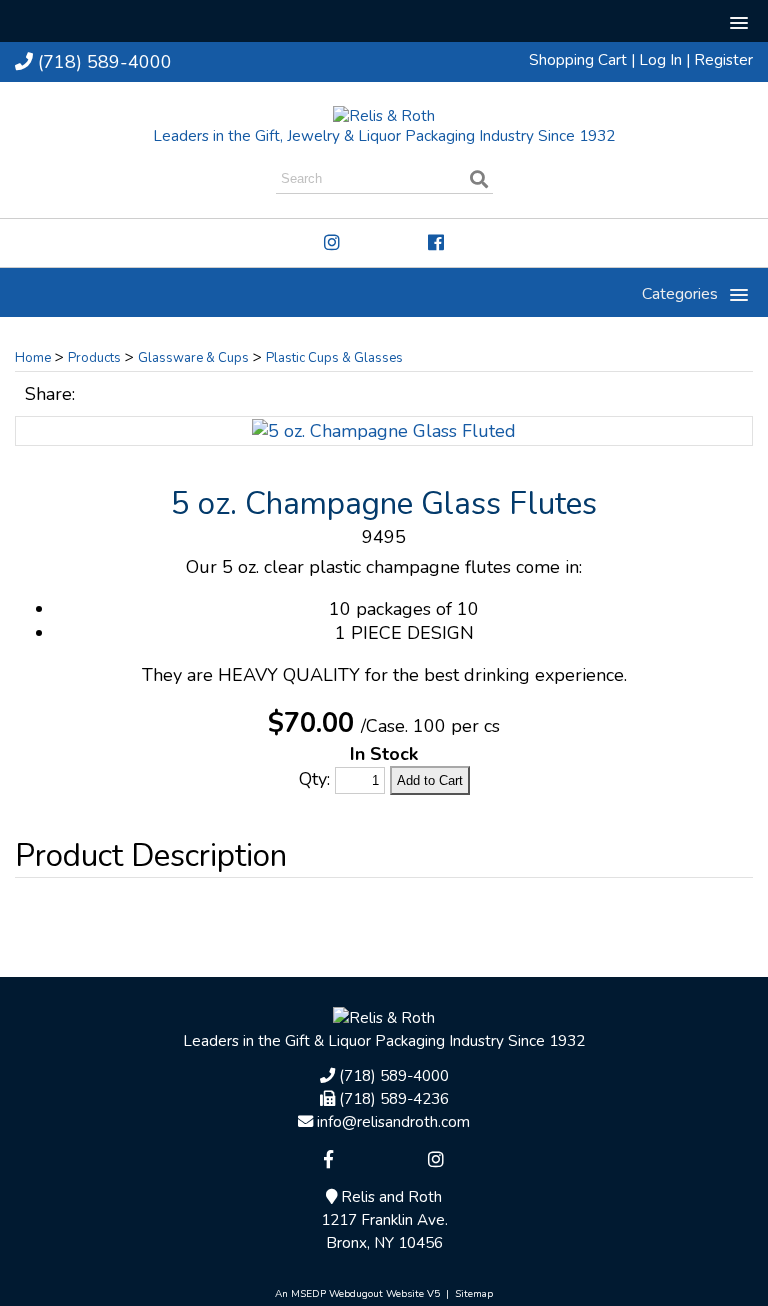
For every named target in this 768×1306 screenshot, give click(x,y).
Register (723, 60)
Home (33, 358)
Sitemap (474, 1294)
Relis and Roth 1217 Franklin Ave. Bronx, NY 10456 (384, 1220)
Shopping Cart (578, 60)
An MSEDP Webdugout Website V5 (357, 1294)
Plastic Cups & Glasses (334, 358)
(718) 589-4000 (102, 62)
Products (94, 358)
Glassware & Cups (193, 358)
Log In (660, 60)
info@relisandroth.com (391, 1122)
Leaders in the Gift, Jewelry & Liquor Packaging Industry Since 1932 (384, 136)
